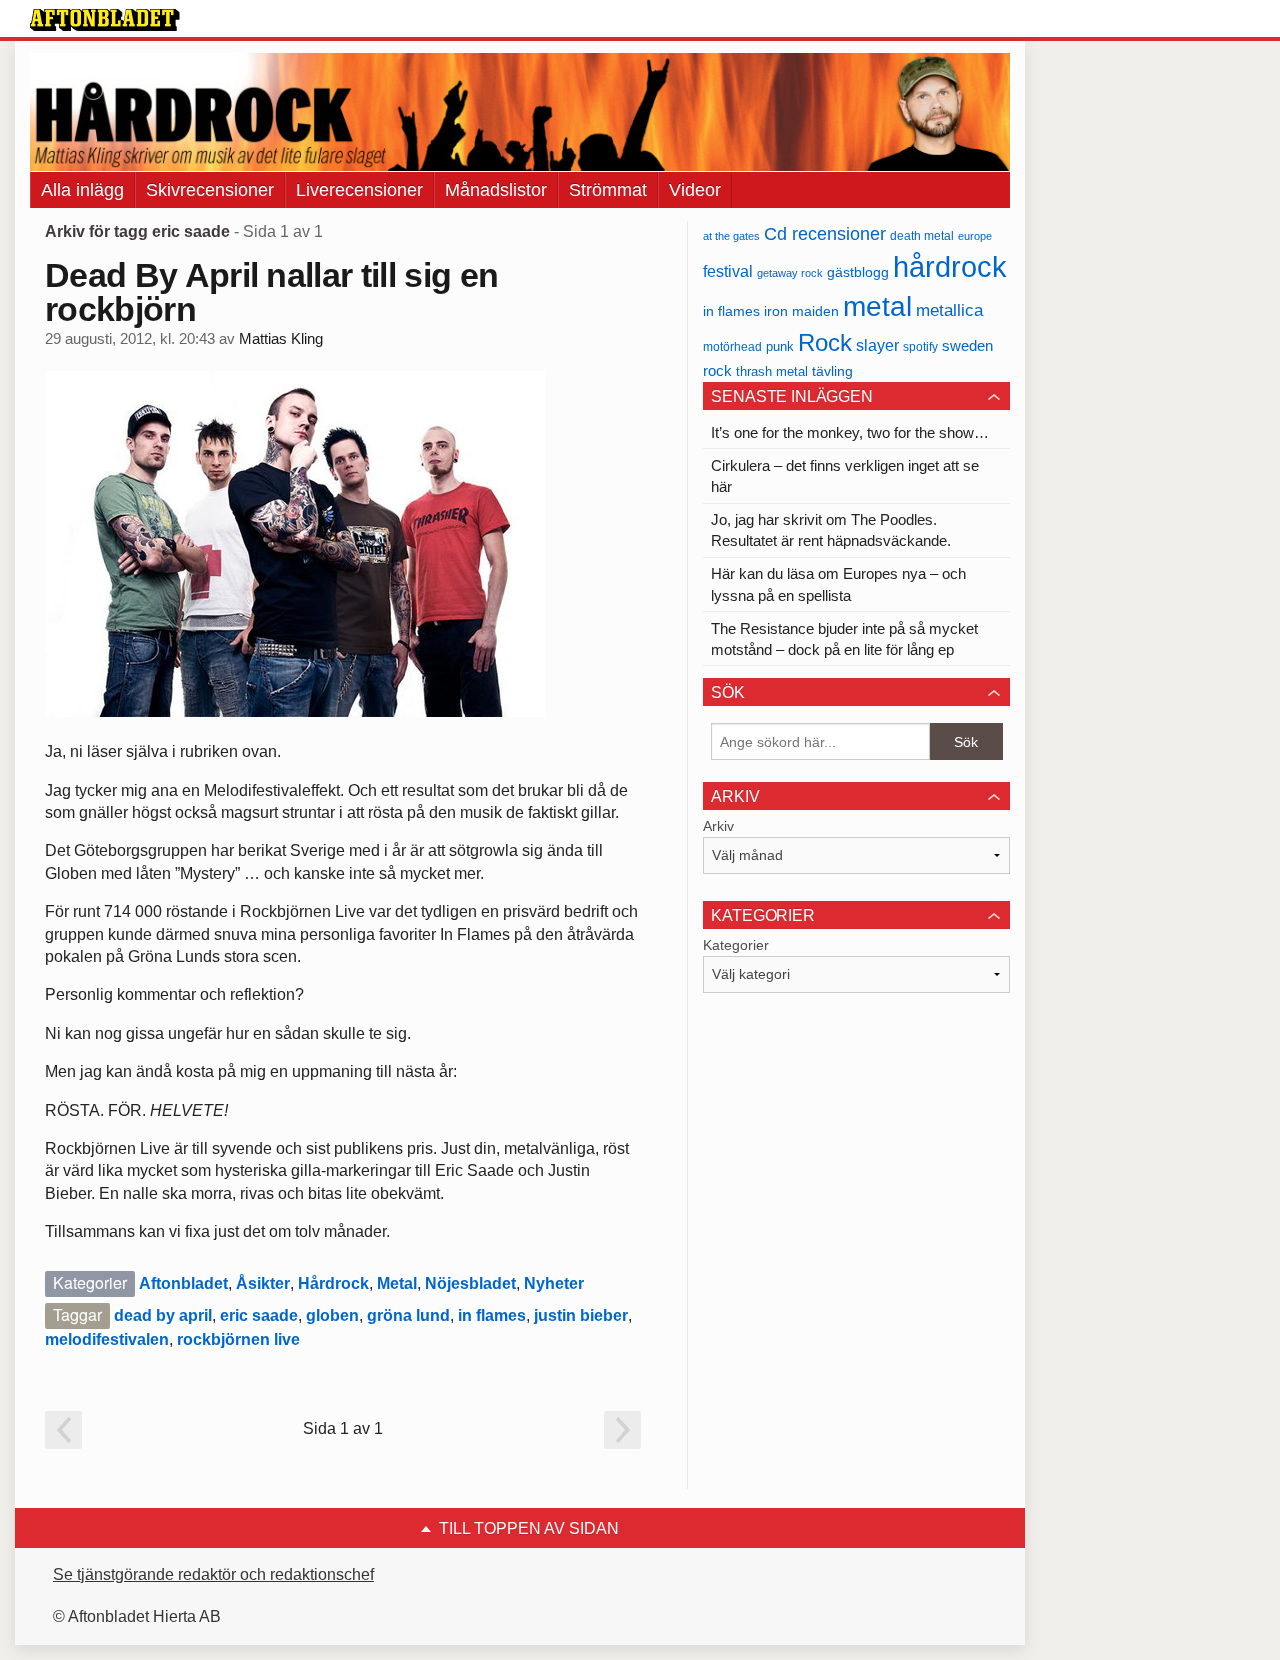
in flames (492, 1315)
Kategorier (736, 945)
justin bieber (581, 1315)
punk (780, 346)
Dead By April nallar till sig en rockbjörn (271, 292)
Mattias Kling (281, 339)
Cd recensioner (825, 233)
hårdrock (950, 266)
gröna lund (408, 1315)
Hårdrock (333, 1283)
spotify (920, 346)
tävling (832, 371)
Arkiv (718, 826)
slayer (877, 345)
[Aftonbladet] (105, 20)
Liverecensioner (359, 190)
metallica (949, 310)
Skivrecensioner (210, 190)
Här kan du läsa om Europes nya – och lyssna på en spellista (838, 584)
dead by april (163, 1315)
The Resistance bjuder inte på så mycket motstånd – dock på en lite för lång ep (844, 639)
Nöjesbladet (470, 1283)
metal (877, 306)
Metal (397, 1283)
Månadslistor (496, 190)
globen (332, 1315)
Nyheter (554, 1283)
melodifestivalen (107, 1339)
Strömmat (608, 190)
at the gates (731, 236)
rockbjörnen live (238, 1339)
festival (728, 271)
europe (975, 236)
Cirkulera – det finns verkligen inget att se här (845, 476)
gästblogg (858, 272)
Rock (825, 342)
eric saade (259, 1315)
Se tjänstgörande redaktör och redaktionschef (213, 1574)
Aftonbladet (183, 1283)
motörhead (732, 346)
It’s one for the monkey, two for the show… (850, 432)
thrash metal (772, 371)
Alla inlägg (82, 190)
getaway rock (790, 273)
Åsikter (263, 1283)
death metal (922, 236)
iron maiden (801, 311)
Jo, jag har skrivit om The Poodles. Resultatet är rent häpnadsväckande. (831, 530)
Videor (695, 190)
